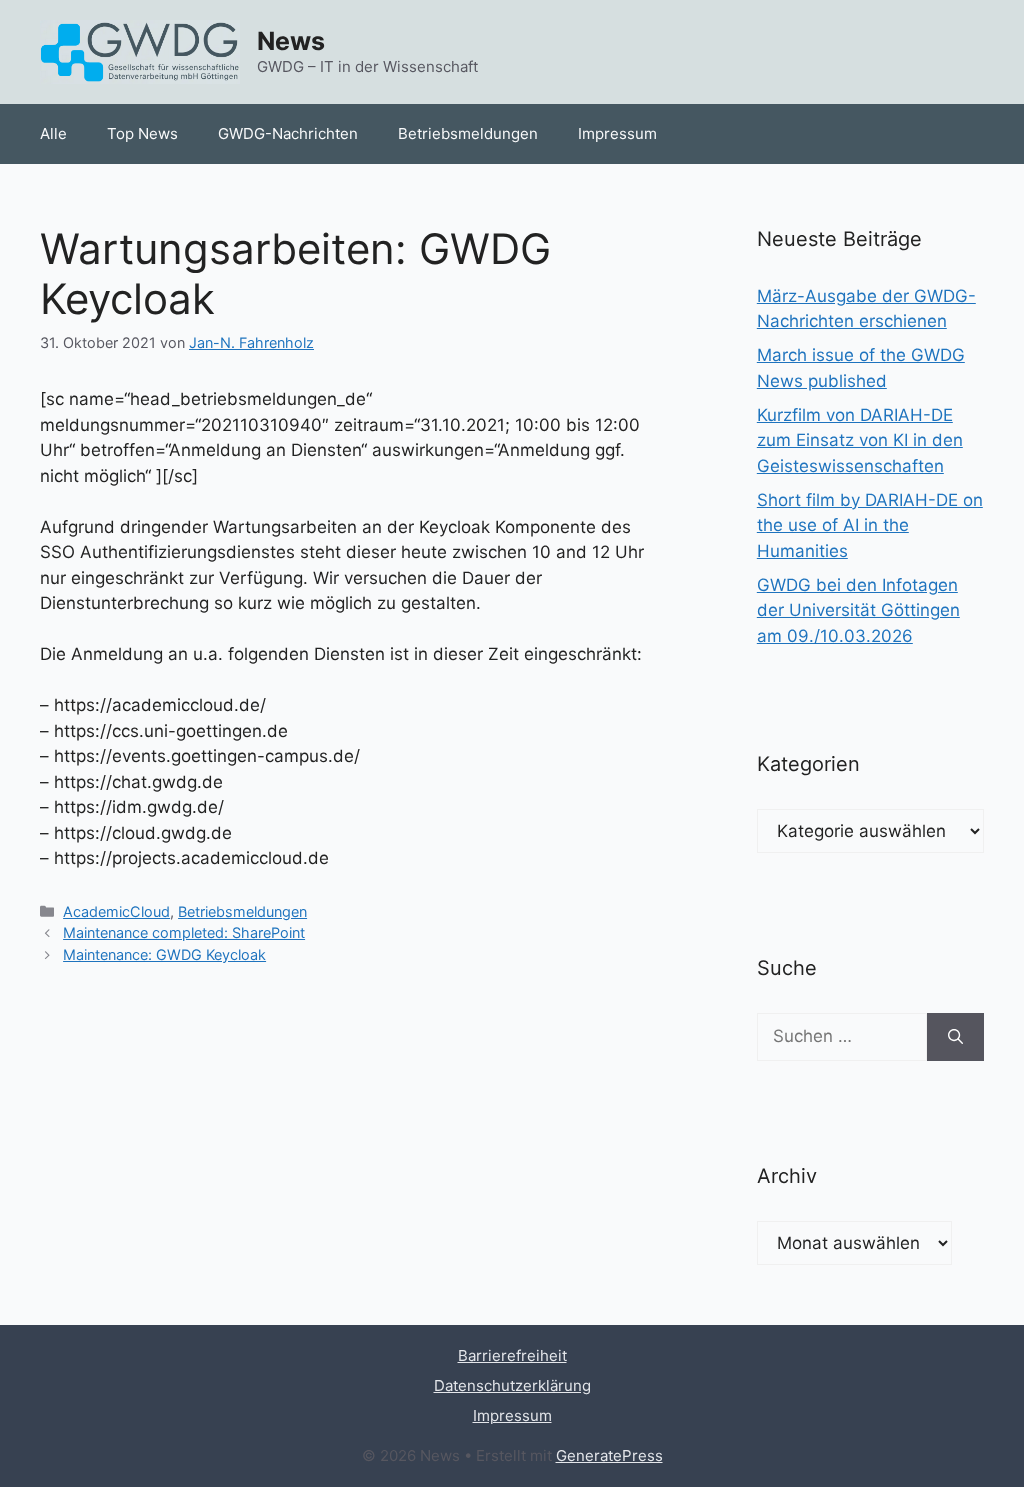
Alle (53, 133)
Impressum (617, 133)
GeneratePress (609, 1455)
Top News (142, 133)
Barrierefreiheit (512, 1355)
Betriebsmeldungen (468, 133)
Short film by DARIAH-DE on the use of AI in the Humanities (870, 525)
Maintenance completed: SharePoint (184, 932)
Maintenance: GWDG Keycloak (164, 954)
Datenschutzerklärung (512, 1385)
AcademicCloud (116, 911)
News (291, 41)
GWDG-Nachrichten (288, 133)
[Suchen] (955, 1037)
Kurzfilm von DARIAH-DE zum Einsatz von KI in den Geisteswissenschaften (860, 440)
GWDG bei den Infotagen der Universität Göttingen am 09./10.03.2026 (858, 610)
